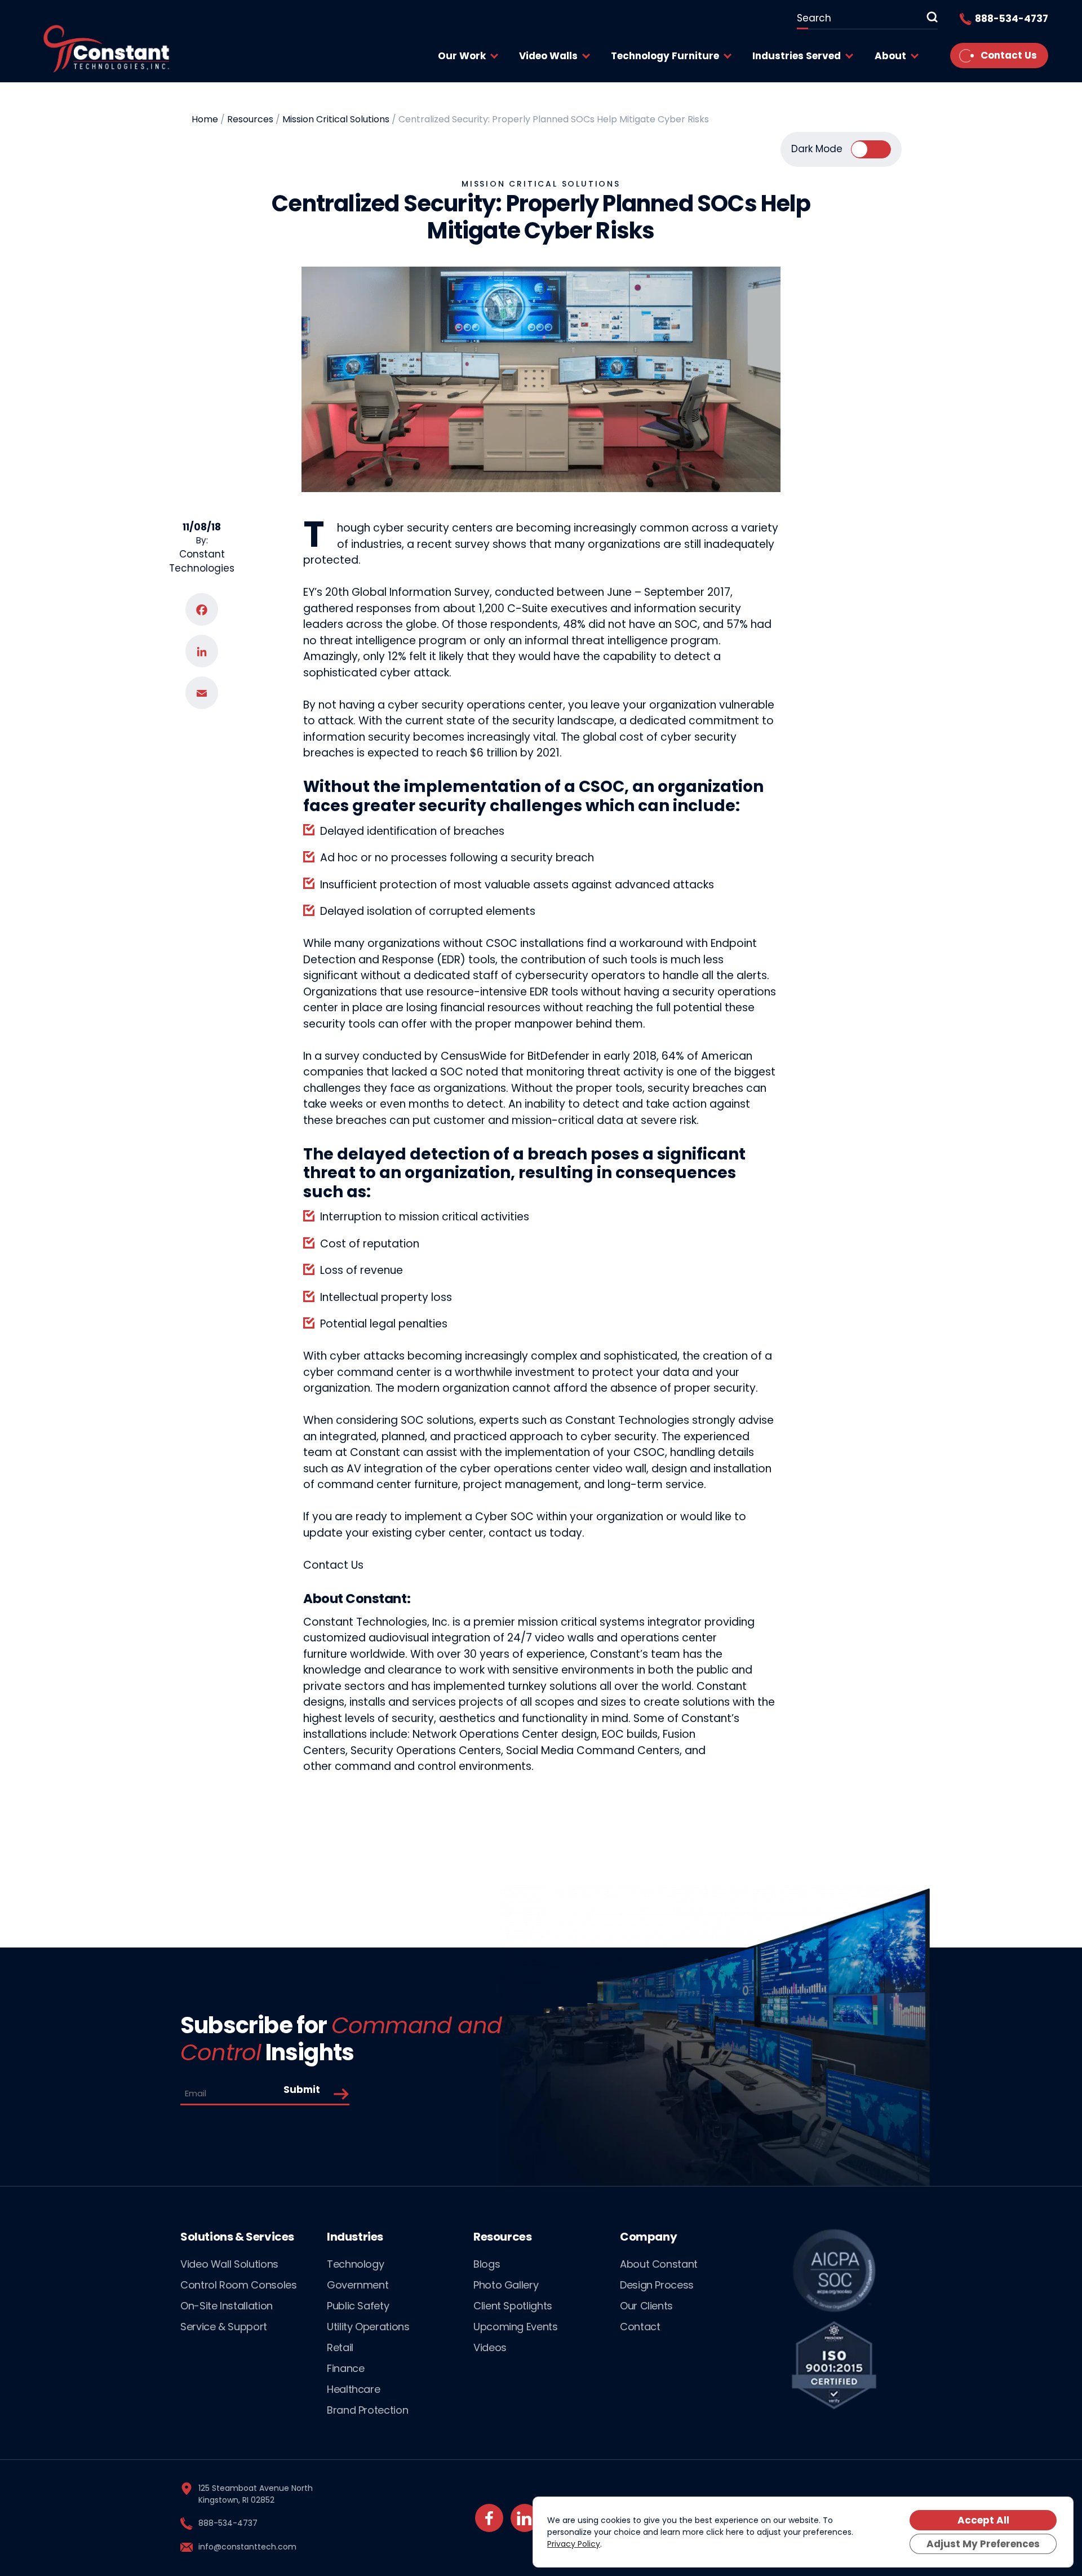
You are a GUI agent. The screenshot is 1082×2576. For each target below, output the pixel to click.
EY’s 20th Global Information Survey (396, 592)
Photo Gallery (506, 2285)
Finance (345, 2368)
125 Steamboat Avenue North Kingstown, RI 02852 (256, 2494)
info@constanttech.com (247, 2547)
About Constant (659, 2264)
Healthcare (353, 2389)
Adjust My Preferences (983, 2544)
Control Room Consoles (238, 2285)
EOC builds (630, 1734)
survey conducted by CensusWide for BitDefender (457, 1056)
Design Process (657, 2285)
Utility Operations (368, 2327)
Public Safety (358, 2306)
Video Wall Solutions (229, 2264)
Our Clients (646, 2306)
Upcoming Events (516, 2327)
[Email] (202, 693)
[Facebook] (202, 610)
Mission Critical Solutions (541, 184)
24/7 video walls (551, 1638)
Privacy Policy (574, 2544)
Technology (355, 2264)
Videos (490, 2347)
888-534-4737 (228, 2523)
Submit (302, 2090)
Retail (340, 2347)
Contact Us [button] (333, 1565)
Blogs (487, 2264)
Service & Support (224, 2327)
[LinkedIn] (202, 652)
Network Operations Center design (505, 1734)
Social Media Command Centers (593, 1750)
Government (358, 2285)
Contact (640, 2327)
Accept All (983, 2520)
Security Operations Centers (426, 1750)
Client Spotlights (513, 2306)
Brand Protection (367, 2410)
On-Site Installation (227, 2306)
